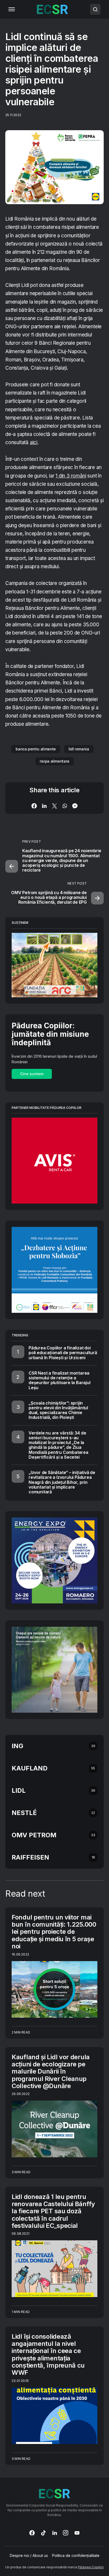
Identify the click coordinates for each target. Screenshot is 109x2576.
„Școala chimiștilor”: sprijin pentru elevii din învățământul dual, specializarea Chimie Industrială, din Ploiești (58, 1410)
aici (34, 442)
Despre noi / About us (29, 2556)
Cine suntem (32, 1074)
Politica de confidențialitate (76, 2556)
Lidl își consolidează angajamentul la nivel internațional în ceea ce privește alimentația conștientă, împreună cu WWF (48, 2355)
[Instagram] (66, 2533)
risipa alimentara (54, 761)
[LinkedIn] (55, 2533)
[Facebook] (32, 2533)
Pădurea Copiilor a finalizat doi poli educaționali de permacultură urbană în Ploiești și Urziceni (63, 1353)
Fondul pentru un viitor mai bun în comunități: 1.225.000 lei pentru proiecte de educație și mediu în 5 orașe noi (54, 1932)
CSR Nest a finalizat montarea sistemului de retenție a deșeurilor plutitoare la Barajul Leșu (60, 1380)
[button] (12, 9)
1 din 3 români (71, 476)
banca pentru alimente (36, 749)
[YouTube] (77, 2533)
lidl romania (79, 749)
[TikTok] (43, 2533)
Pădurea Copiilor (91, 2567)
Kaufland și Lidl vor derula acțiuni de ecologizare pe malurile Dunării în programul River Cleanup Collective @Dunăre (51, 2071)
